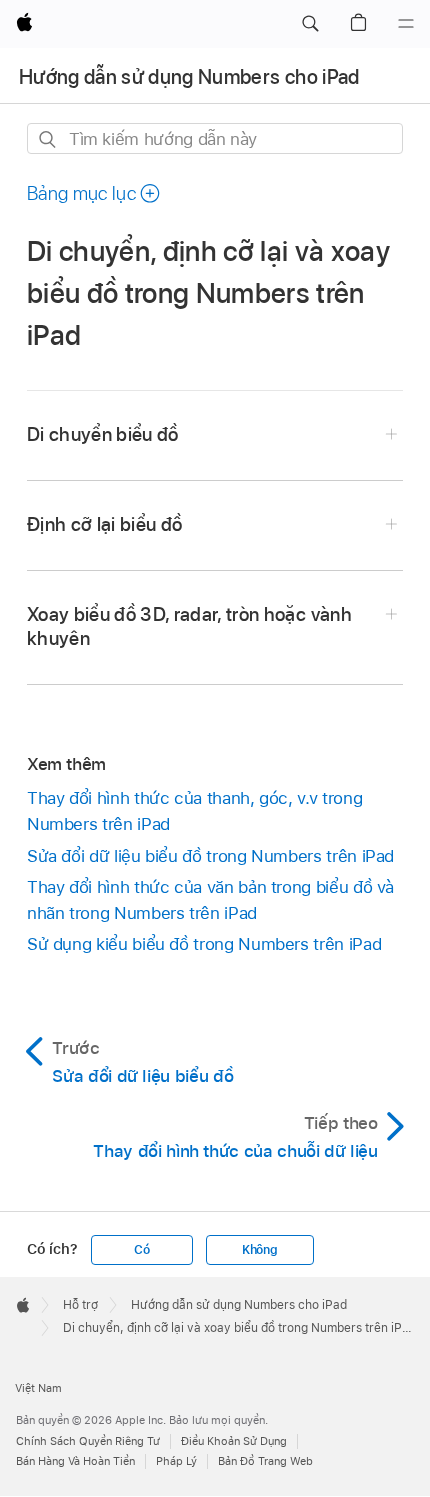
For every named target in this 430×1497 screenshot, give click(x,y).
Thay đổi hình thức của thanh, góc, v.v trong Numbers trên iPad (194, 811)
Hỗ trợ (80, 1305)
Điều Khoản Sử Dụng (234, 1441)
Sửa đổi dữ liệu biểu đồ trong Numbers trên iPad (210, 856)
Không (260, 1250)
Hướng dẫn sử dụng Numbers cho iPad (189, 77)
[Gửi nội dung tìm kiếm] (48, 139)
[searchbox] (215, 138)
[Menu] (406, 24)
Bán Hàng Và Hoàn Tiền (75, 1461)
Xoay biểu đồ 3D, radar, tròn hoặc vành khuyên (189, 626)
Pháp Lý (176, 1461)
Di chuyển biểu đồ (103, 434)
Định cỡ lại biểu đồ (105, 524)
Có (142, 1250)
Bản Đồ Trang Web (265, 1461)
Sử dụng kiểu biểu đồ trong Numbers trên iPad (204, 944)
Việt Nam (38, 1388)
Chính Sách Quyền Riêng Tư (88, 1441)
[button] (310, 24)
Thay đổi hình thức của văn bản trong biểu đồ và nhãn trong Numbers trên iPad (210, 900)
